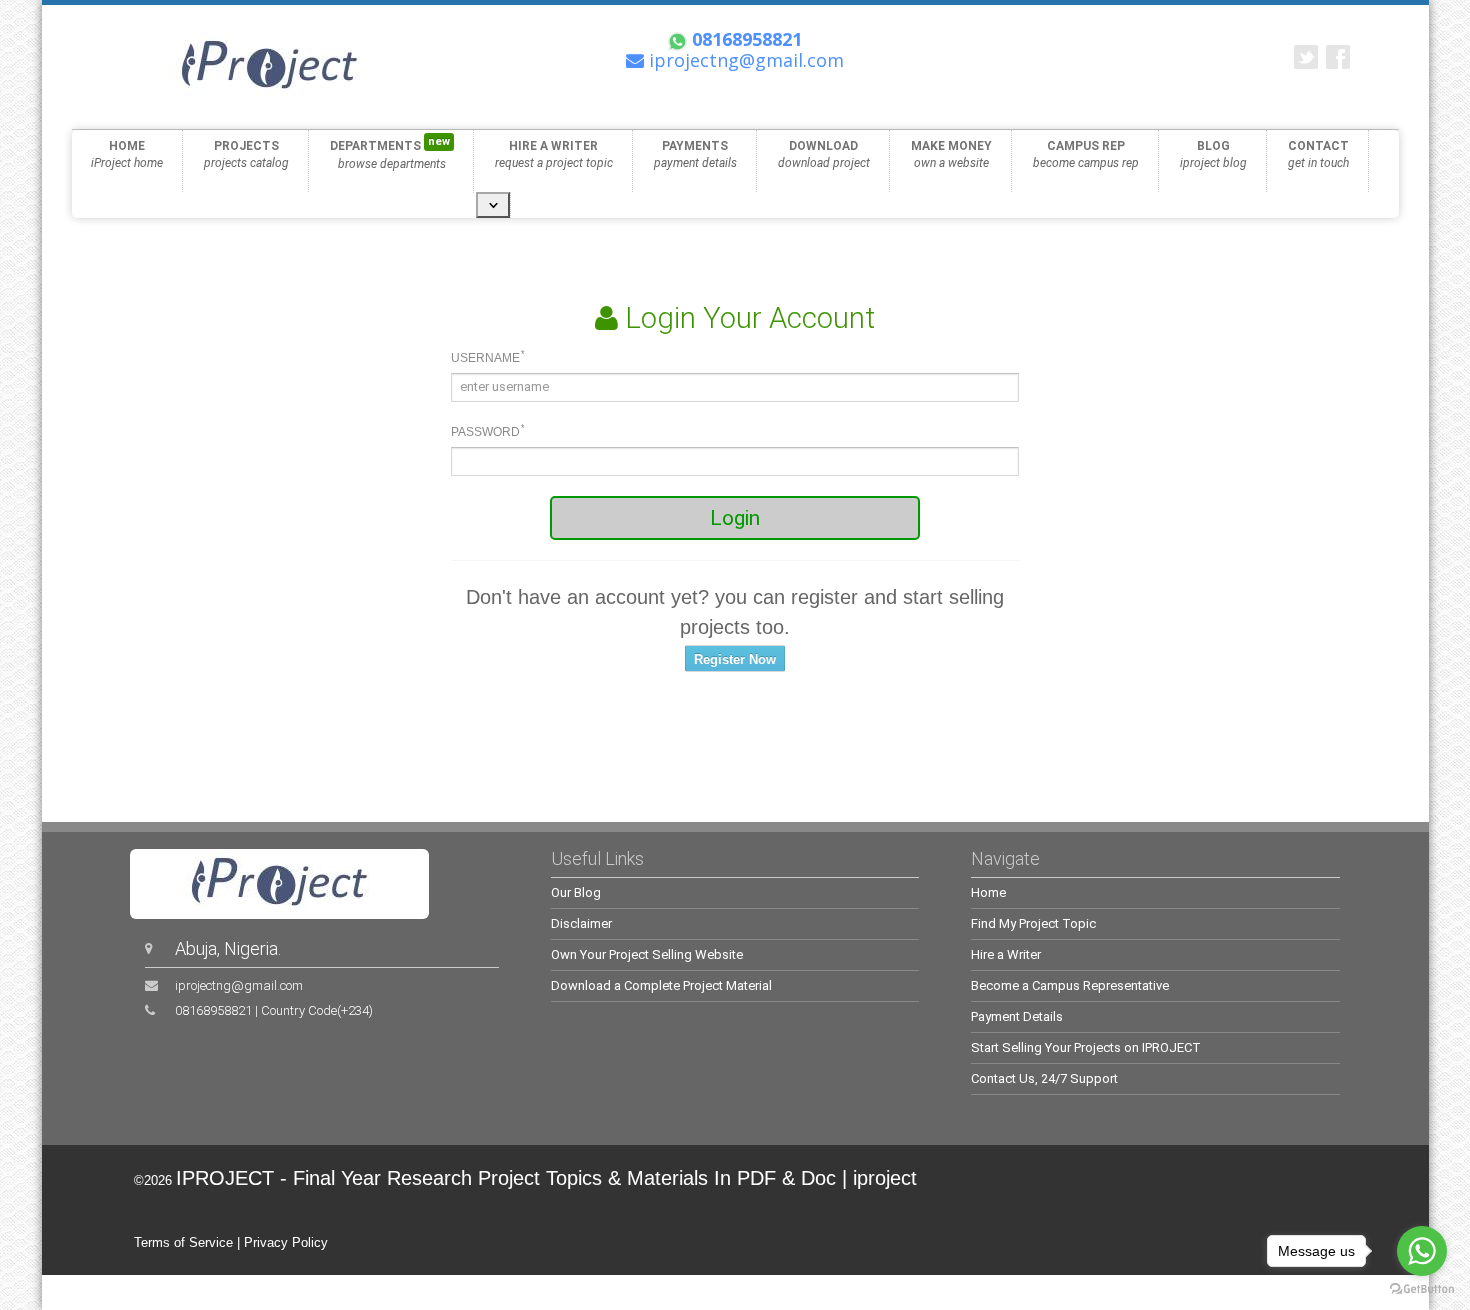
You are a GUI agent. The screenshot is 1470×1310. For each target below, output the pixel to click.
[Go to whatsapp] (1422, 1251)
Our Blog (576, 892)
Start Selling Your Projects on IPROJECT (1086, 1047)
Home (988, 892)
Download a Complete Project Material (661, 985)
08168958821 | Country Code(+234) (274, 1010)
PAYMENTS (695, 154)
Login (735, 518)
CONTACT (1318, 154)
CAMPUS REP (1086, 154)
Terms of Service (183, 1242)
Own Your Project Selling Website (647, 954)
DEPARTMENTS (390, 153)
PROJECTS (246, 154)
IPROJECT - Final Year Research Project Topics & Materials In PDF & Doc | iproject (546, 1178)
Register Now (735, 659)
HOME (127, 154)
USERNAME (488, 357)
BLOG (1213, 154)
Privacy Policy (286, 1242)
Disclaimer (581, 923)
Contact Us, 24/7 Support (1044, 1078)
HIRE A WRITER (554, 154)
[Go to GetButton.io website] (1422, 1289)
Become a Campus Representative (1070, 985)
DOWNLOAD (824, 154)
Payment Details (1017, 1016)
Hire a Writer (1006, 954)
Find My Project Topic (1033, 923)
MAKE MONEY (951, 154)
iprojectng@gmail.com (239, 985)
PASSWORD (488, 431)
